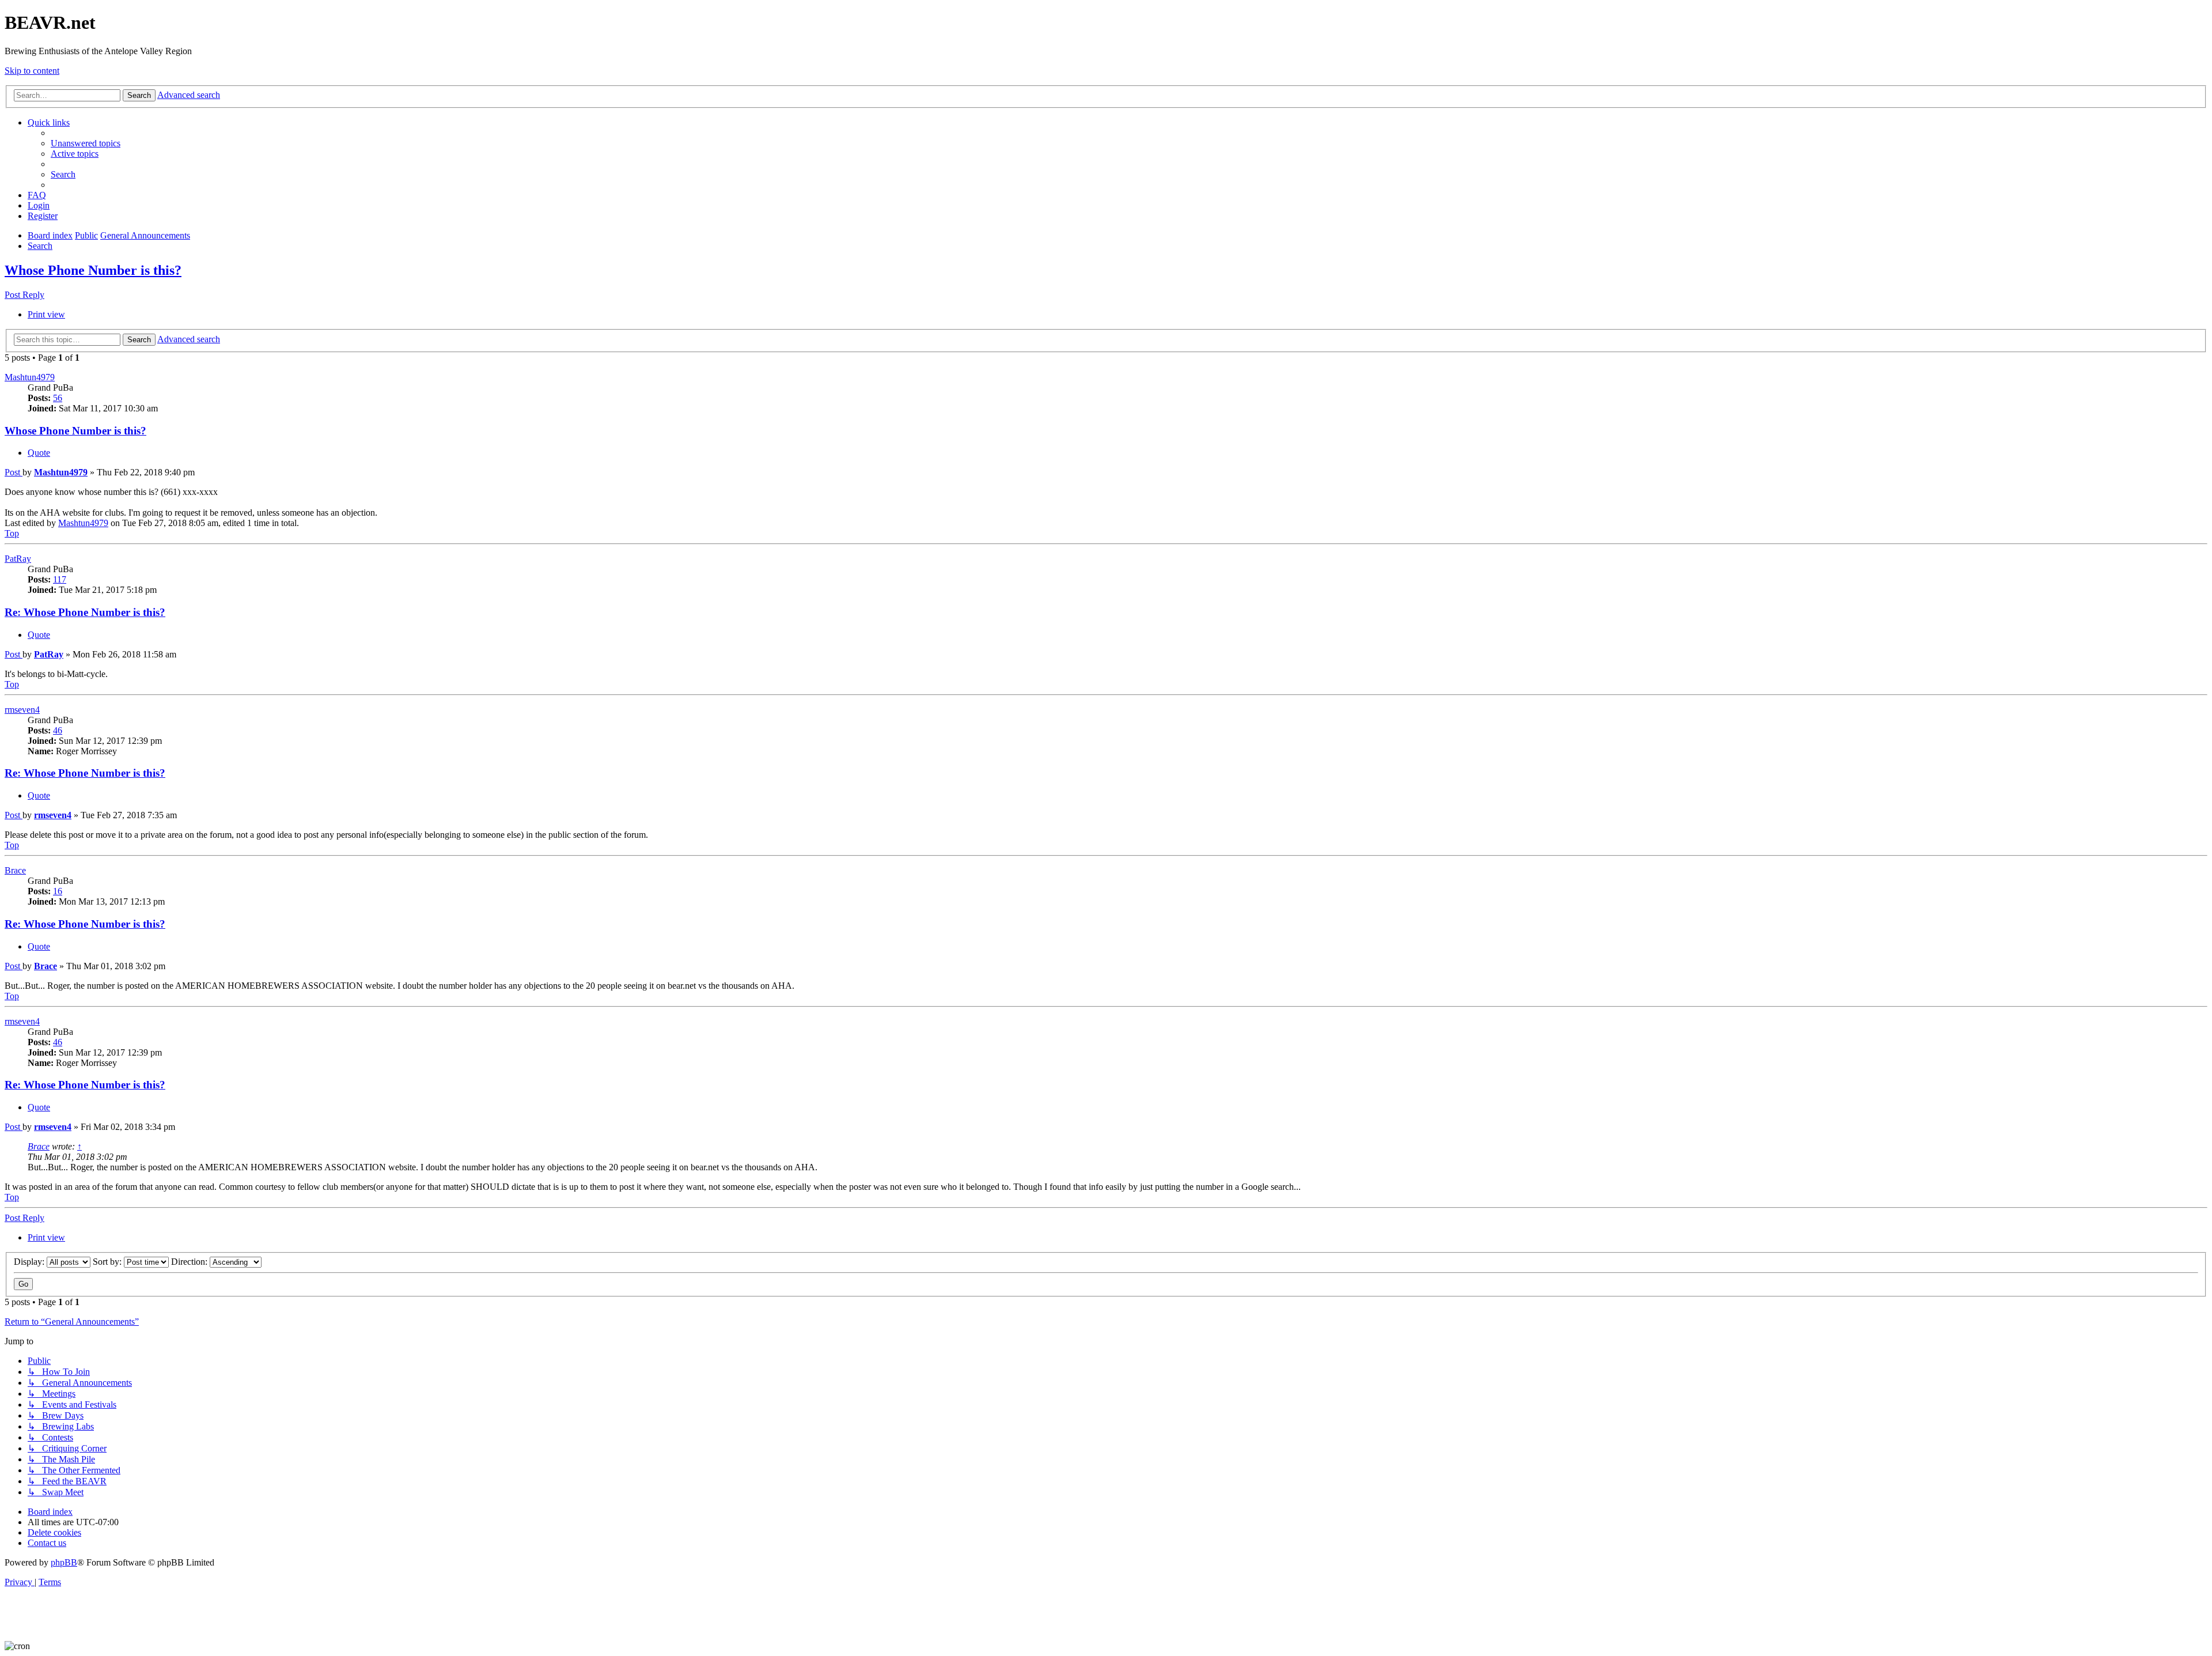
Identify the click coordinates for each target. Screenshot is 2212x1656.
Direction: (190, 1262)
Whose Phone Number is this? (93, 270)
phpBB (64, 1562)
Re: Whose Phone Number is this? (85, 612)
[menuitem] (86, 143)
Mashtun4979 (30, 377)
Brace (15, 870)
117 (60, 579)
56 (58, 398)
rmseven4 (22, 710)
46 (58, 730)
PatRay (18, 559)
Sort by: (108, 1262)
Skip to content (32, 71)
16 (58, 891)
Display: (30, 1262)
